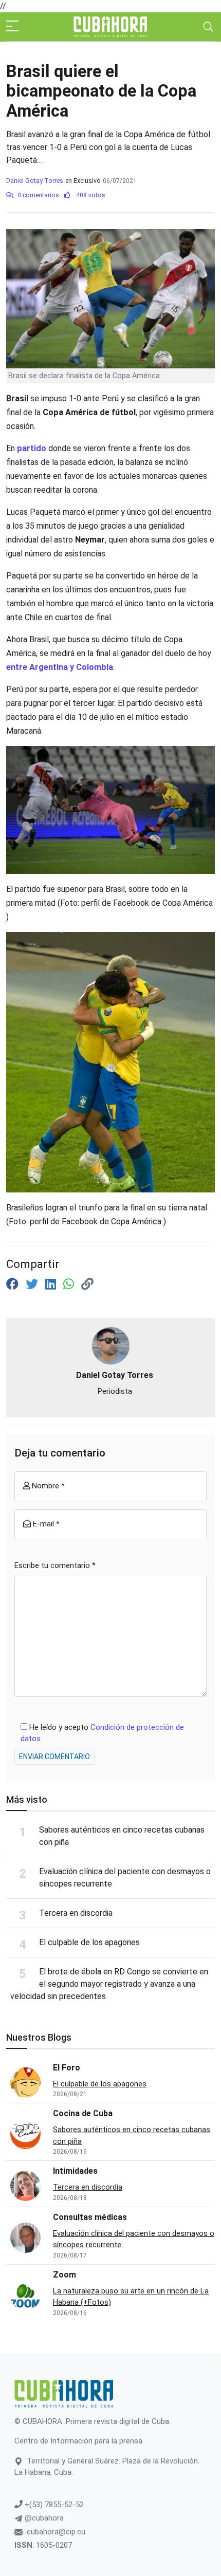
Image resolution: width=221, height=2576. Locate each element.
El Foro (67, 2068)
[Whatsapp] (70, 1284)
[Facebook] (14, 1284)
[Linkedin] (52, 1284)
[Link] (87, 1284)
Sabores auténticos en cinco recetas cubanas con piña (132, 2135)
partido (33, 448)
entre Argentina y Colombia (60, 667)
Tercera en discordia (76, 1913)
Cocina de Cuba (83, 2113)
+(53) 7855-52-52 (53, 2505)
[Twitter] (33, 1284)
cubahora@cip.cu (56, 2532)
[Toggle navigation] (208, 27)
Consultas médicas (90, 2217)
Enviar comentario (54, 1757)
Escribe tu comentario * (55, 1565)
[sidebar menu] (12, 27)
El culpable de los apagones (89, 1942)
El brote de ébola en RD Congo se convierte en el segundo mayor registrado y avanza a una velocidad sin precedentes (109, 1984)
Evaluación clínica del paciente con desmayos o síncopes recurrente (134, 2239)
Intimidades (75, 2171)
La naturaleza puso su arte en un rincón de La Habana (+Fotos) (131, 2297)
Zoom (65, 2275)
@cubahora (43, 2518)
